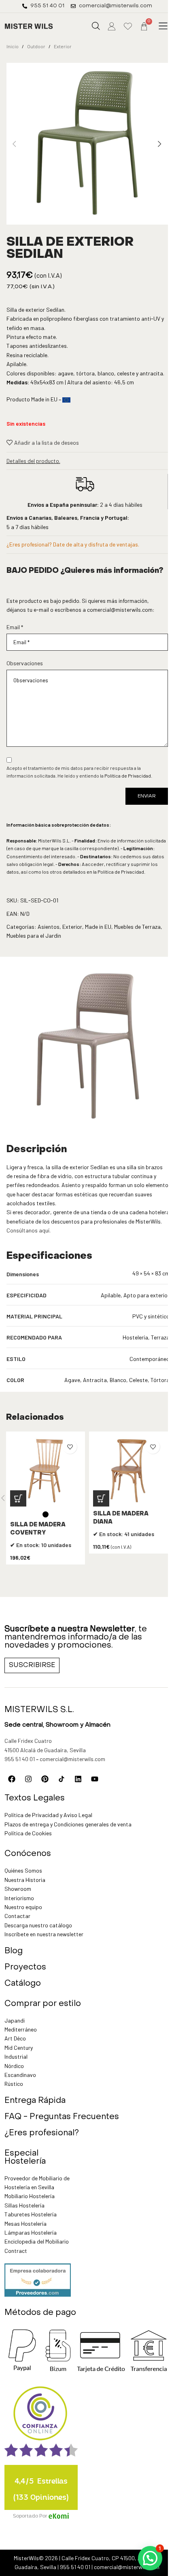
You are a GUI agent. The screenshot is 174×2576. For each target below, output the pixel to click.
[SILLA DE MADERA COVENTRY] (46, 1471)
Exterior (63, 46)
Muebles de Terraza (137, 927)
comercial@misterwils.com (120, 610)
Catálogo (23, 1984)
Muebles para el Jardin (34, 935)
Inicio (13, 46)
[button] (163, 26)
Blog (14, 1951)
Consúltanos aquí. (29, 1230)
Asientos (49, 927)
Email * (15, 627)
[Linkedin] (78, 1779)
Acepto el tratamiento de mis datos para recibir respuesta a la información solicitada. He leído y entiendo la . (79, 772)
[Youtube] (95, 1779)
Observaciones (25, 663)
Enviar (147, 796)
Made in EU (98, 927)
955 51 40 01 (20, 1759)
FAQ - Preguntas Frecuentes (62, 2117)
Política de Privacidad (128, 776)
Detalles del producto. (33, 461)
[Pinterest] (45, 1779)
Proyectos (25, 1967)
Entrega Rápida (35, 2101)
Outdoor (36, 46)
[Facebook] (12, 1779)
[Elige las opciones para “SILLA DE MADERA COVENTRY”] (18, 1498)
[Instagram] (28, 1779)
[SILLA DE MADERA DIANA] (128, 1471)
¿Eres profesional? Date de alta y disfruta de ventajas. (73, 544)
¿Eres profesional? (42, 2133)
